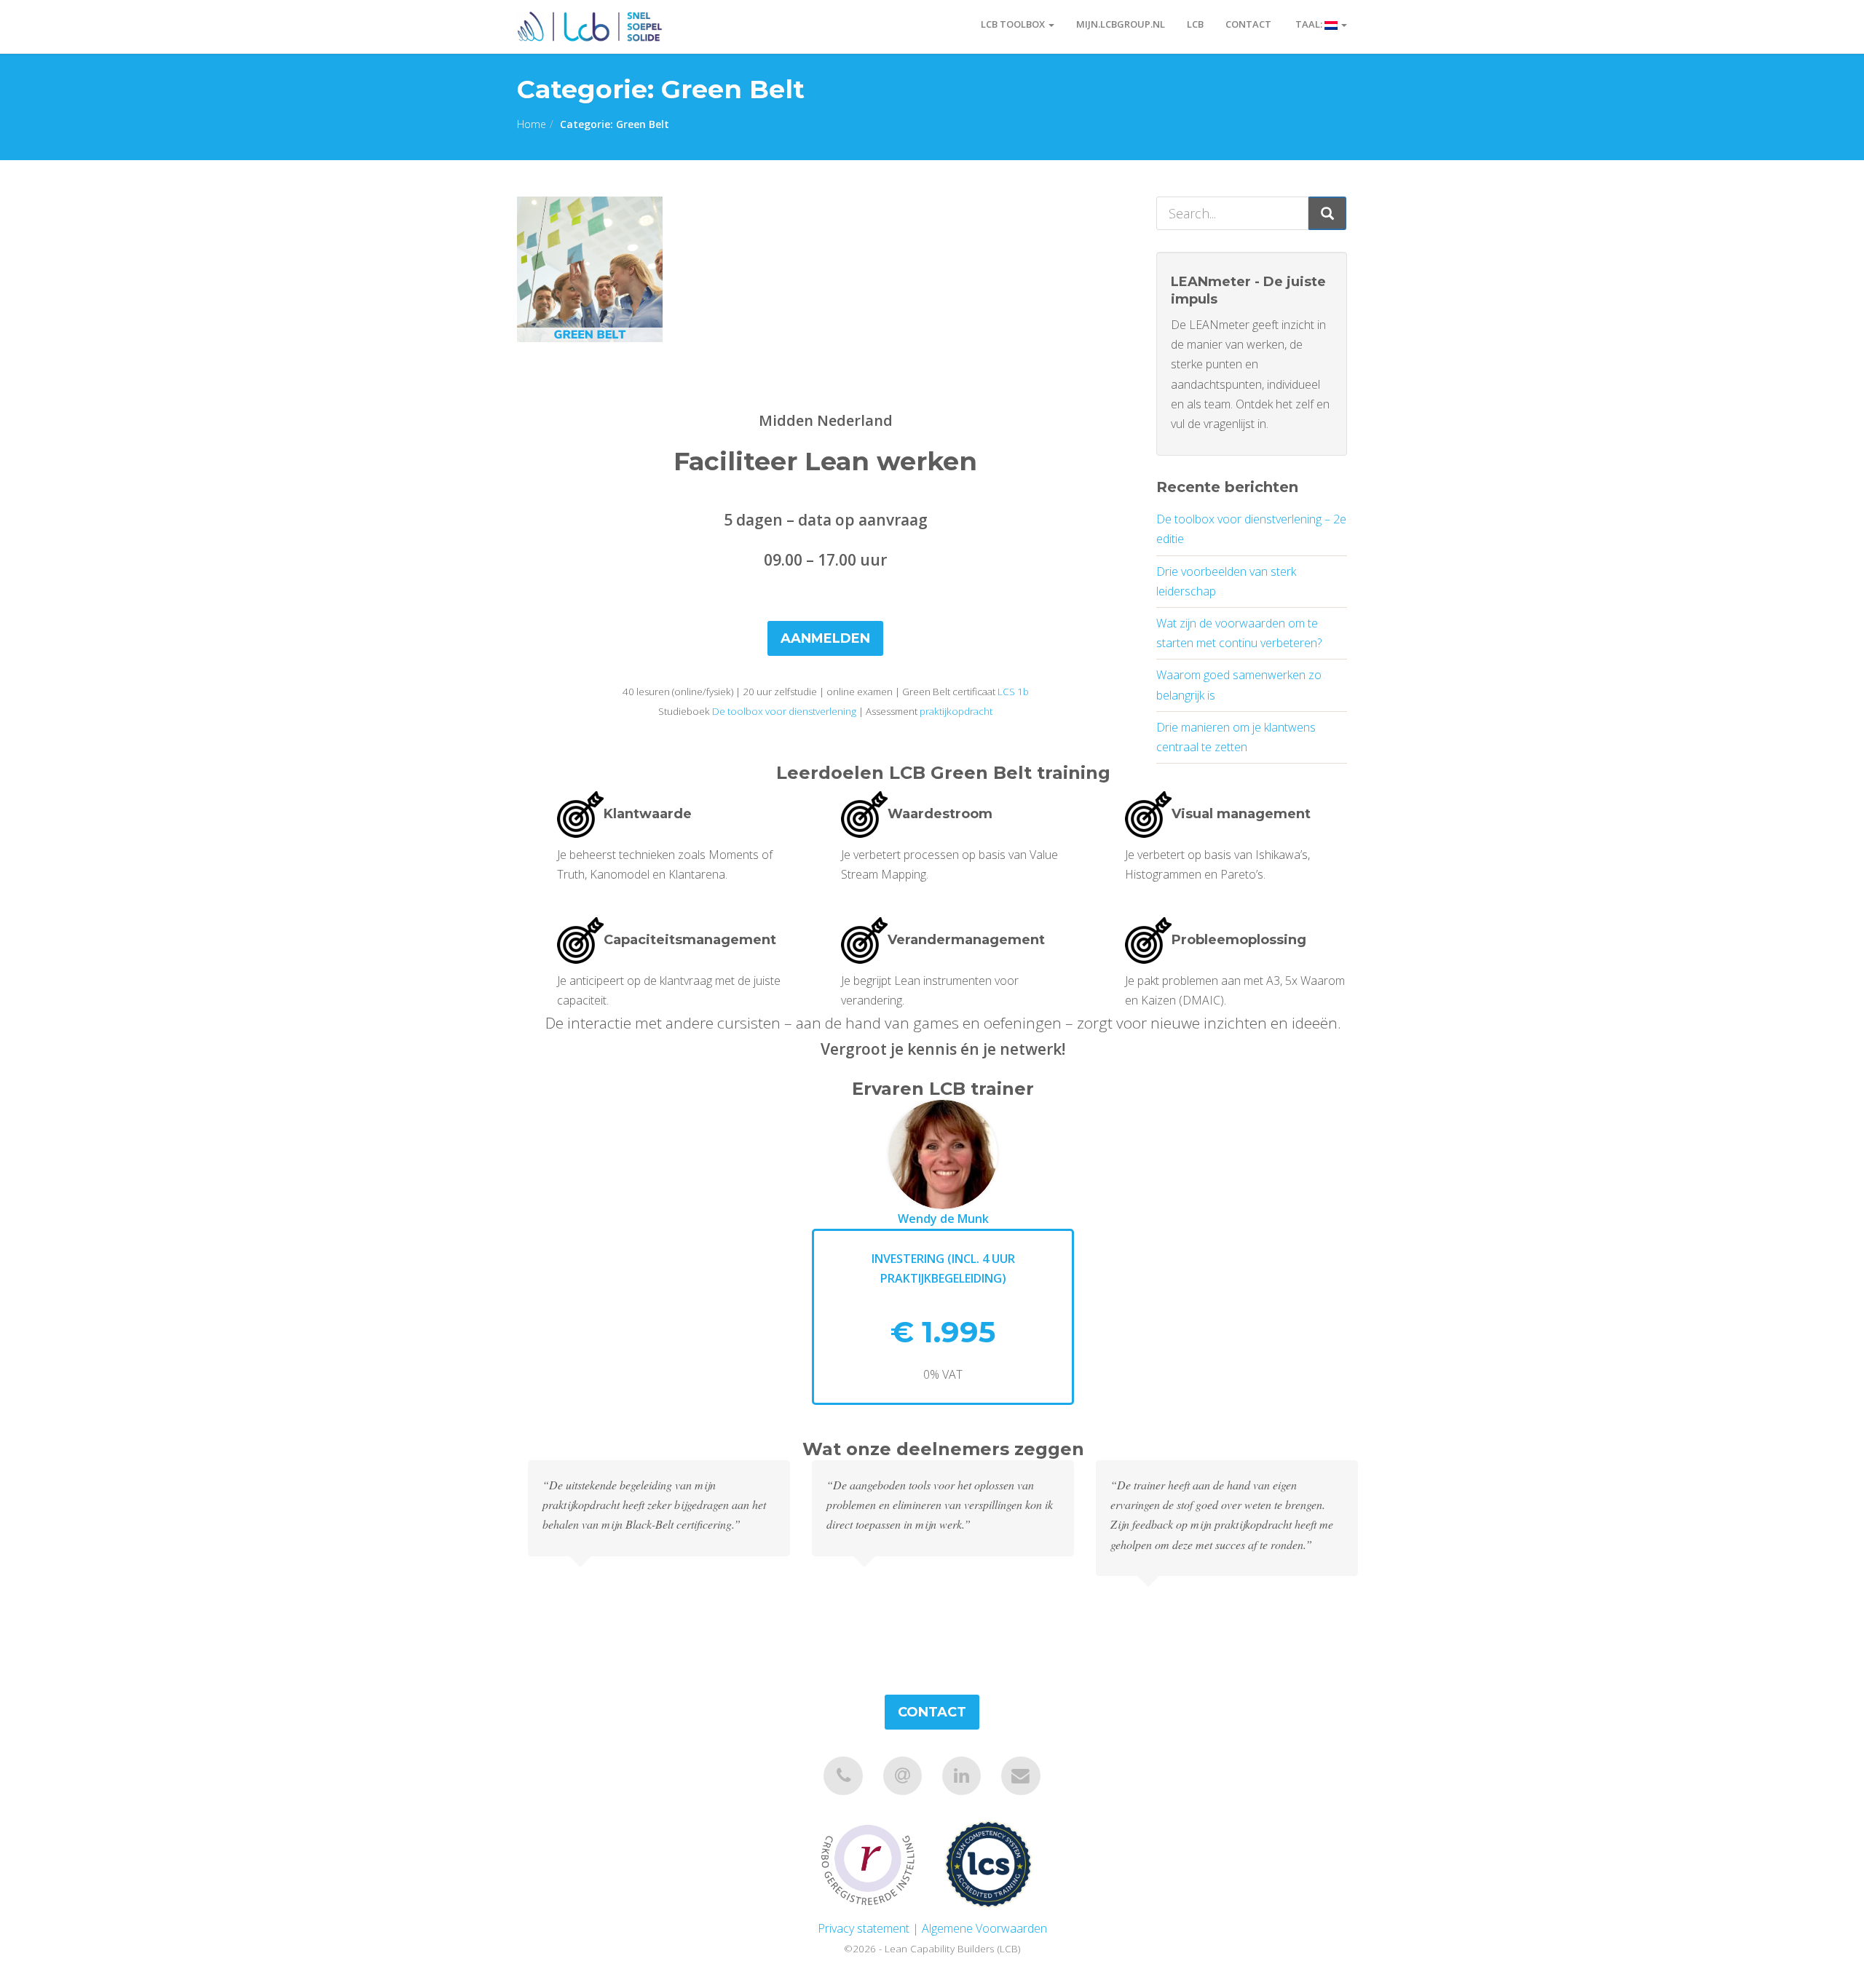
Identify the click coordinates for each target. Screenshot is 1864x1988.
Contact (1248, 24)
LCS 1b (1013, 692)
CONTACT (932, 1712)
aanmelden (825, 638)
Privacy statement (864, 1928)
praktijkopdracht (956, 711)
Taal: (1309, 24)
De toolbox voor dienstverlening (784, 711)
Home (532, 124)
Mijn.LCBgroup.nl (1121, 24)
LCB (1195, 24)
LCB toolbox (1014, 24)
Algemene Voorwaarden (984, 1928)
